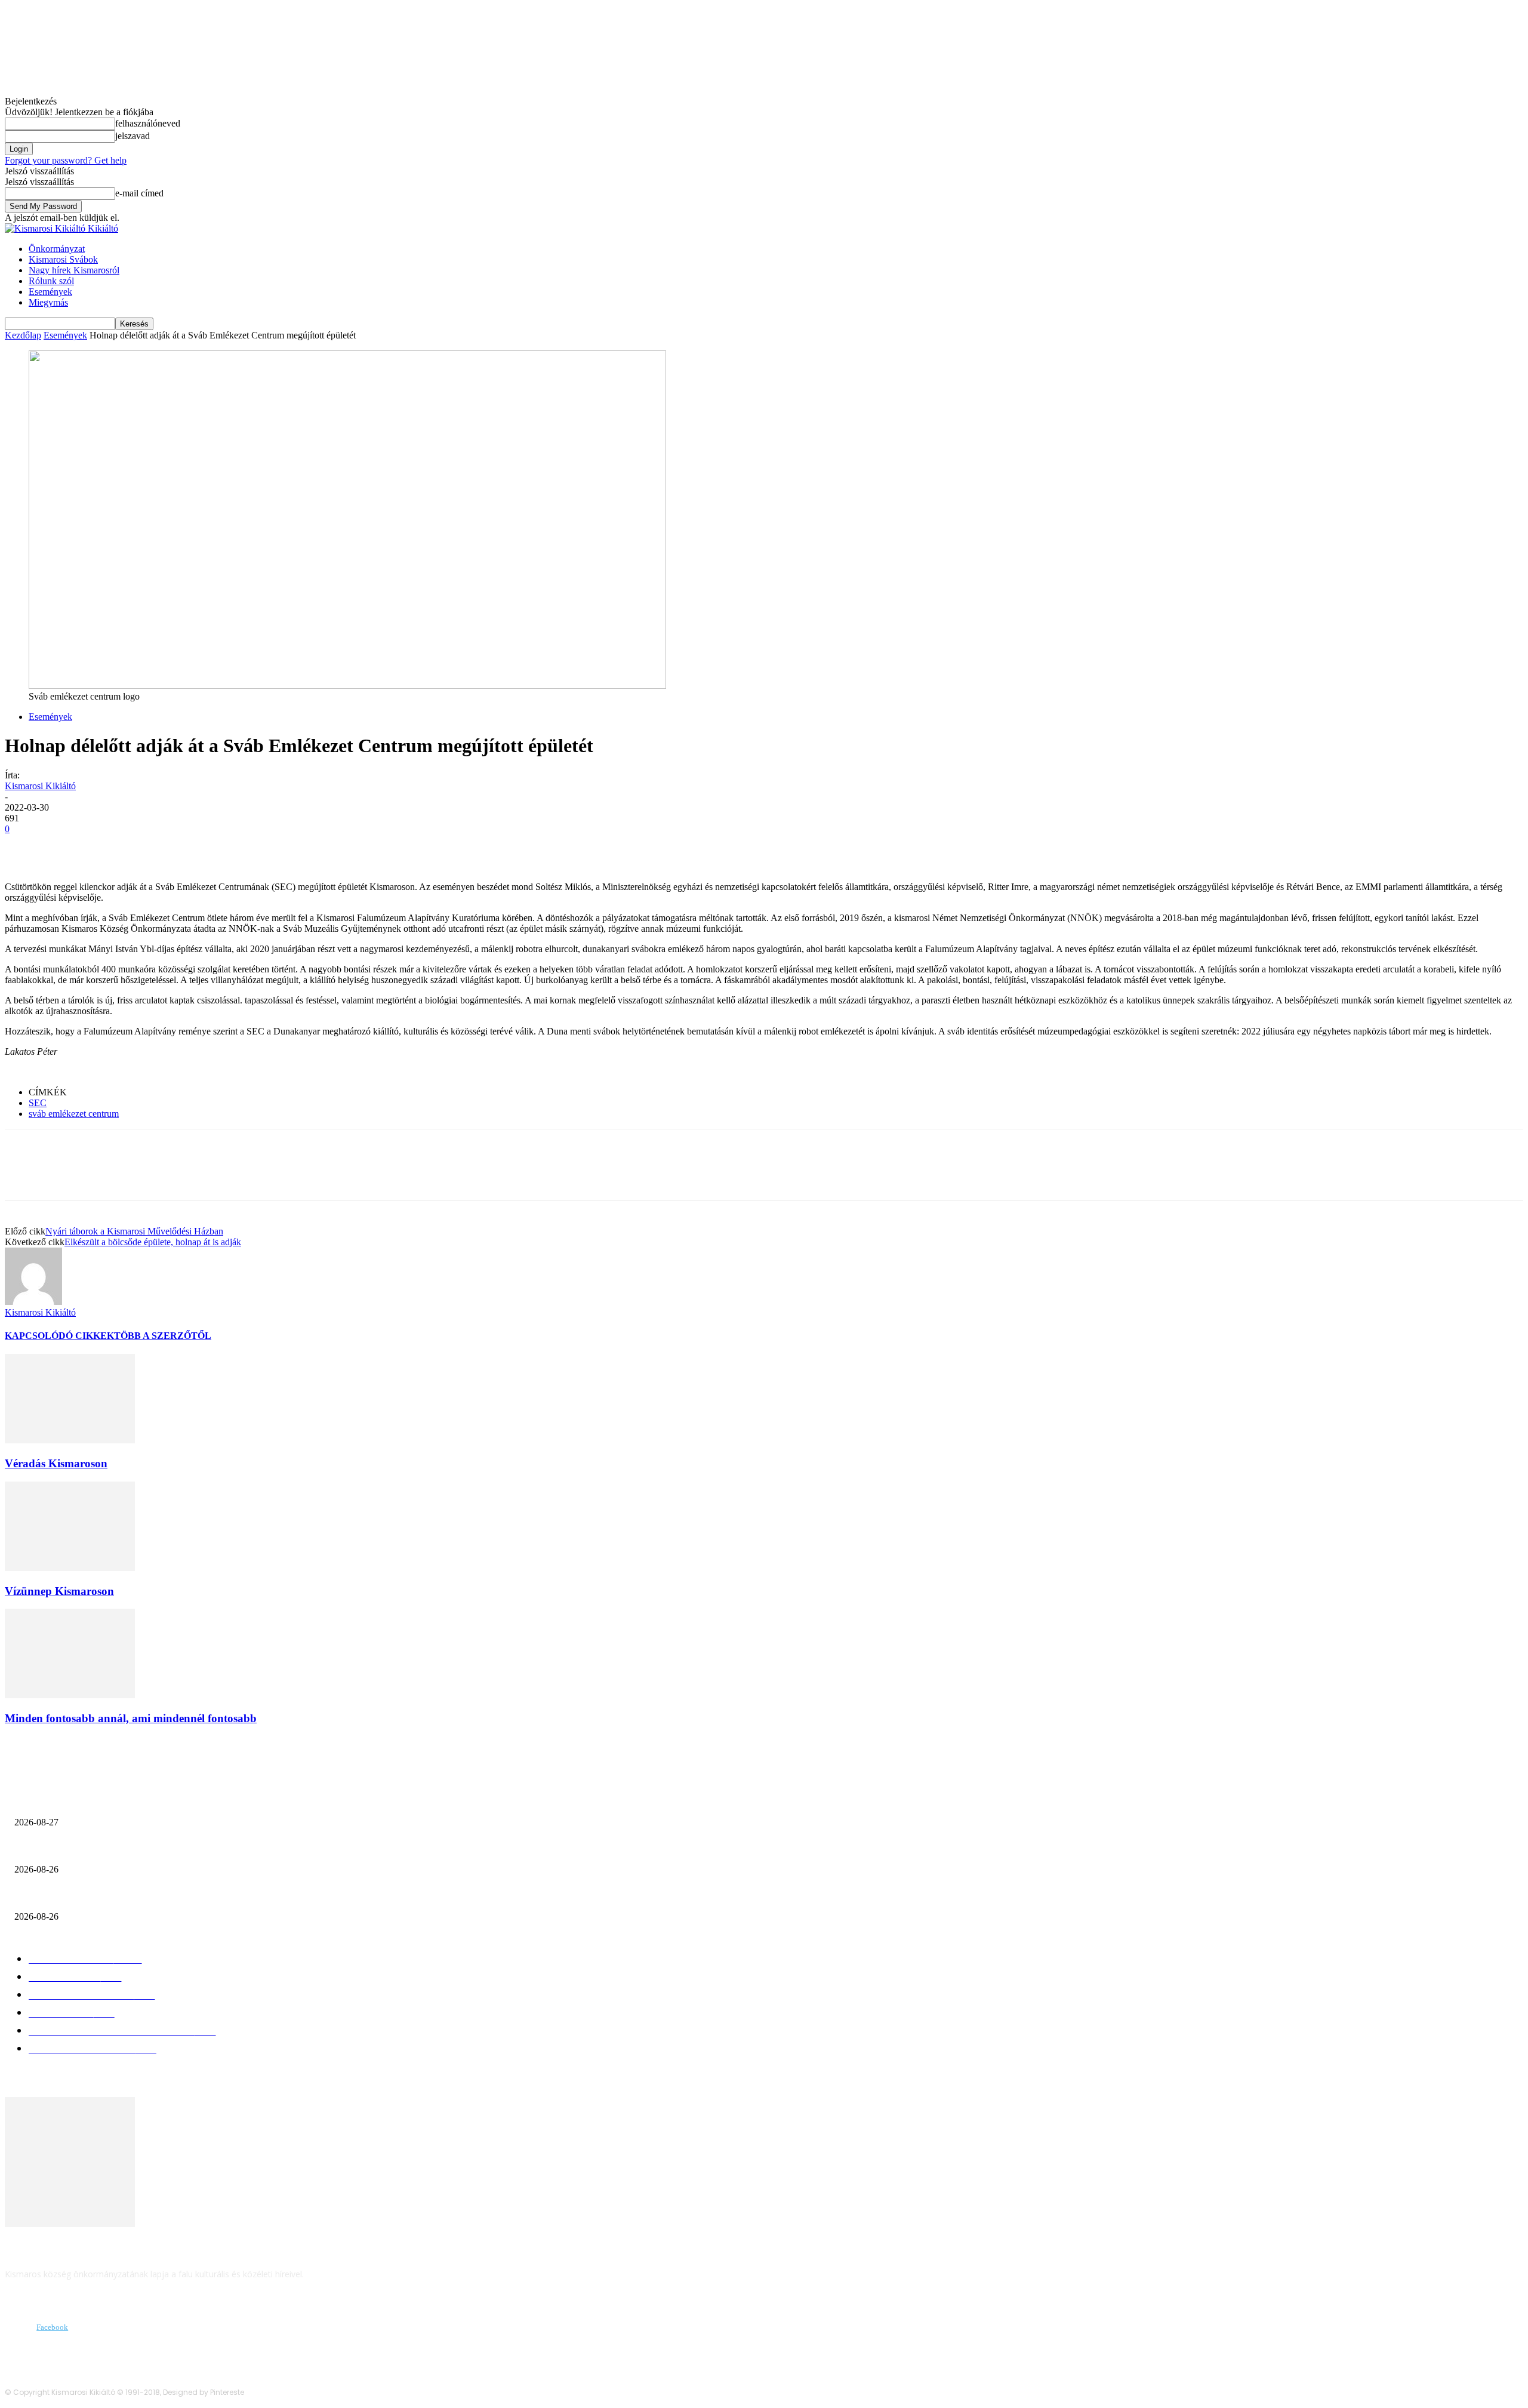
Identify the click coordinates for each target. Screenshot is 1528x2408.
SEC (38, 1103)
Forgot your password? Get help (66, 160)
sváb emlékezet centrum (74, 1114)
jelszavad (133, 136)
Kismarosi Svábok (63, 259)
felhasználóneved (148, 123)
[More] (197, 847)
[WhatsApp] (153, 847)
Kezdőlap (23, 335)
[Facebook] (24, 847)
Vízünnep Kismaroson (59, 1591)
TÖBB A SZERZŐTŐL (163, 1336)
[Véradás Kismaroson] (70, 1440)
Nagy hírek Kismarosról (74, 270)
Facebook (52, 2327)
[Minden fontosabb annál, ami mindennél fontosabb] (70, 1695)
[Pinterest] (110, 847)
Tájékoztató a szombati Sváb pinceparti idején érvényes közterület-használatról (181, 1897)
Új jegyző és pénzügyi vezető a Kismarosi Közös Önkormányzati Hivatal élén (171, 1803)
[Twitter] (67, 847)
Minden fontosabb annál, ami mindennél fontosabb (131, 1718)
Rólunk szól (51, 281)
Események (50, 292)
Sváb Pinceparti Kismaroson (72, 1850)
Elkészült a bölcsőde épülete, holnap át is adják (153, 1242)
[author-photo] (33, 1302)
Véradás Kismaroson (56, 1463)
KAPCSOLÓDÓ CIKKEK (59, 1336)
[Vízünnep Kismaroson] (70, 1568)
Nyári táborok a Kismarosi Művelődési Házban (134, 1231)
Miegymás (48, 302)
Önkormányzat (57, 249)
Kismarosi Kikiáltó (40, 786)
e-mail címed (139, 193)
